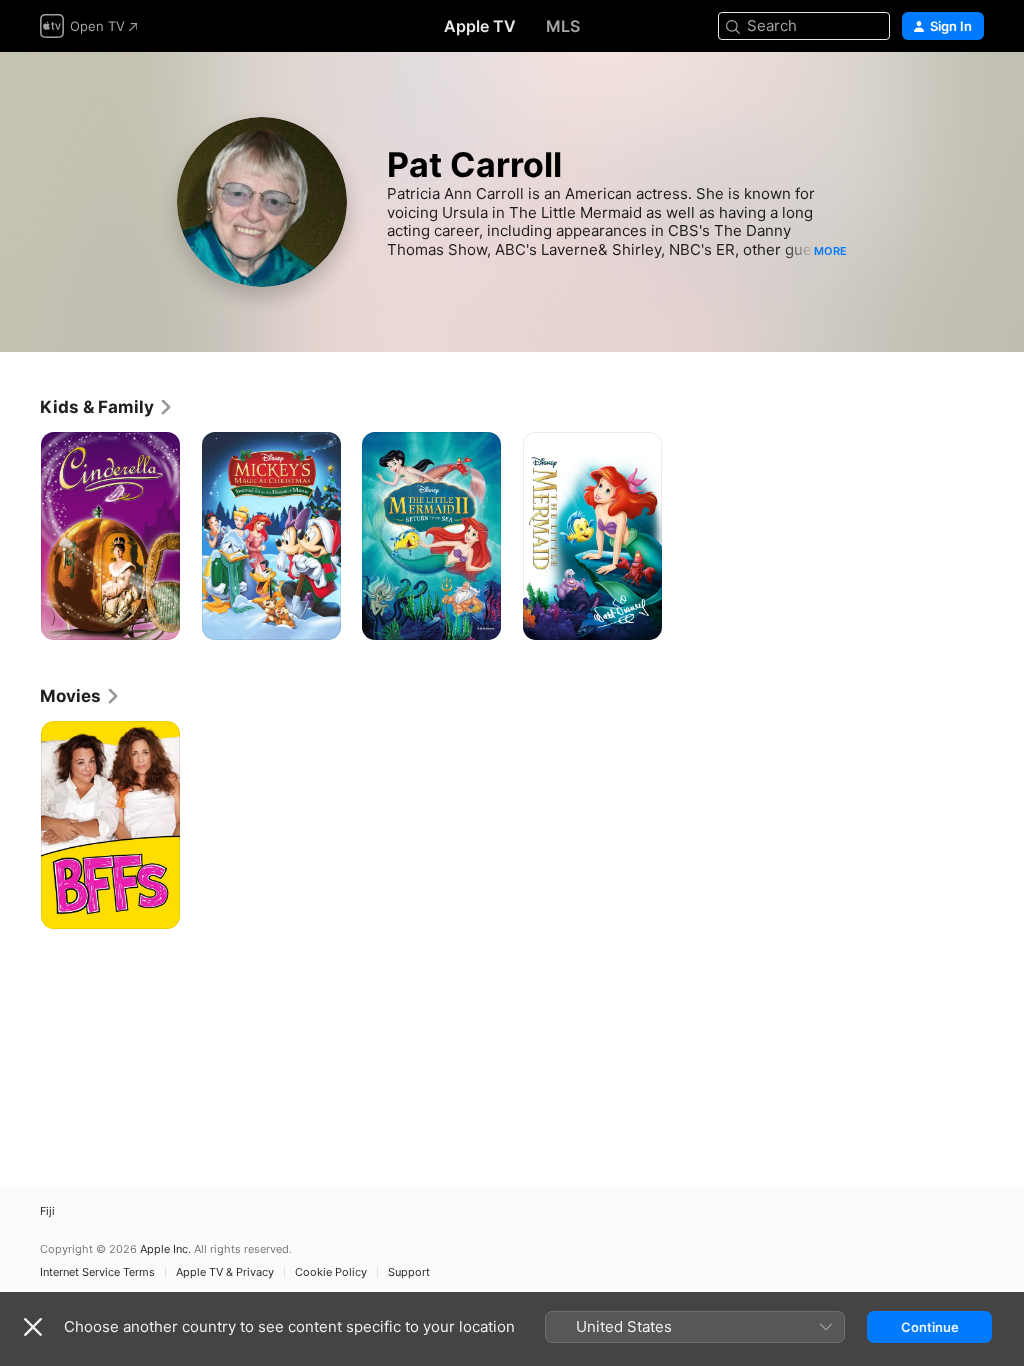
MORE (830, 251)
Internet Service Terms (97, 1272)
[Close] (33, 1327)
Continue (930, 1327)
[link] (107, 407)
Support (409, 1272)
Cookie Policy (331, 1272)
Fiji (47, 1211)
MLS (563, 26)
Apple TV (480, 26)
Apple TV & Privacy (225, 1272)
